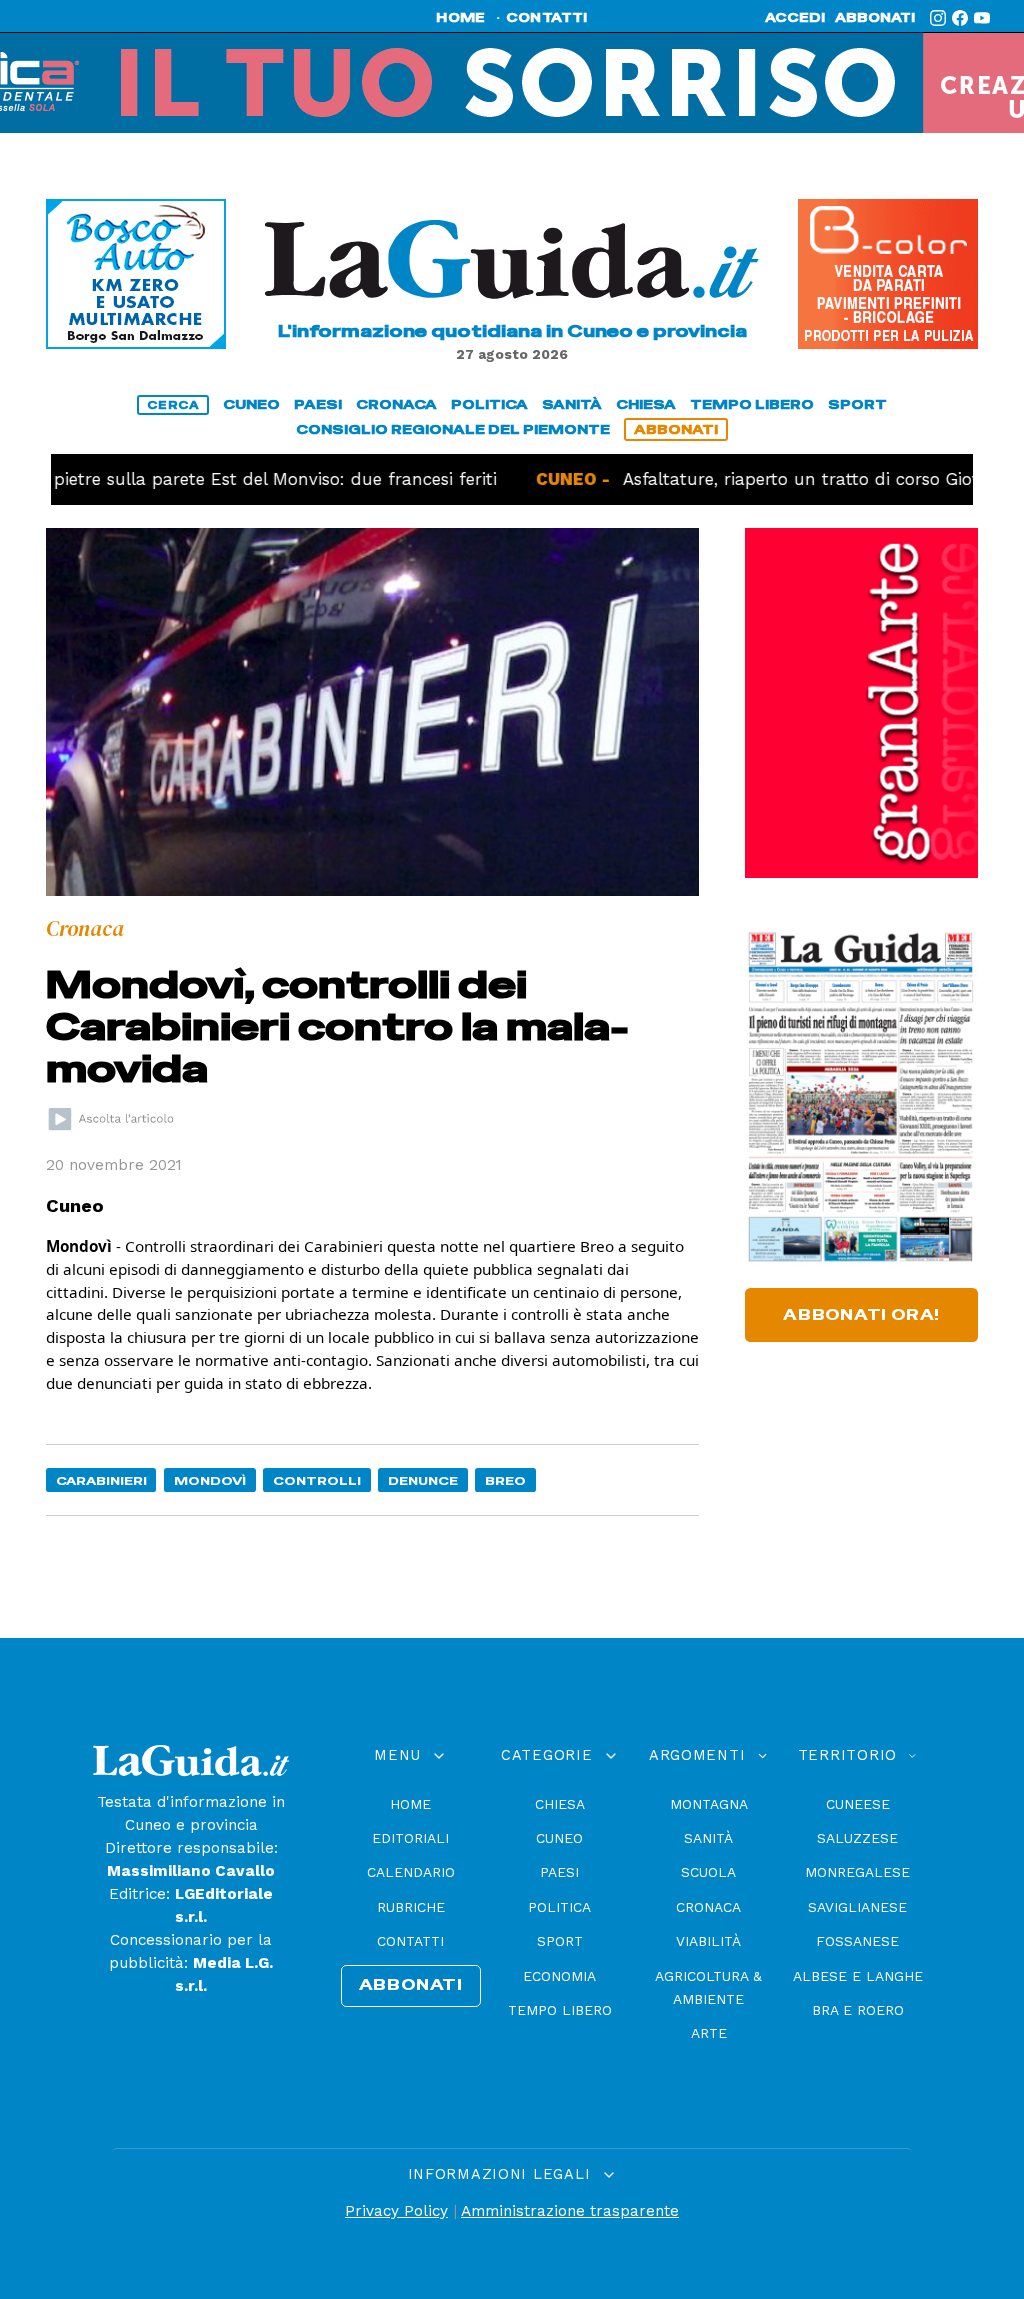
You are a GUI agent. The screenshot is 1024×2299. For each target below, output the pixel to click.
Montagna (709, 1804)
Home (410, 1804)
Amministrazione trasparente (570, 2211)
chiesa (646, 404)
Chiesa (560, 1804)
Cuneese (858, 1804)
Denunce (423, 1480)
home (460, 18)
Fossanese (857, 1941)
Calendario (411, 1872)
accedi (795, 18)
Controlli (317, 1480)
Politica (559, 1907)
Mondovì (210, 1480)
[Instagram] (938, 18)
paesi (318, 404)
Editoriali (410, 1838)
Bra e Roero (858, 2010)
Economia (559, 1976)
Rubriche (411, 1907)
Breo (505, 1480)
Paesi (559, 1872)
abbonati (875, 18)
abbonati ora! (861, 1315)
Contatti (410, 1941)
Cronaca (708, 1907)
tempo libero (752, 404)
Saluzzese (857, 1838)
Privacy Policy (396, 2211)
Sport (560, 1941)
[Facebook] (960, 18)
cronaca (396, 404)
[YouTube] (982, 18)
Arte (709, 2033)
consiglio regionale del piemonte (453, 429)
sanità (572, 404)
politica (489, 404)
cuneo (251, 404)
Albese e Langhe (858, 1976)
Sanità (708, 1838)
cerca (173, 405)
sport (857, 404)
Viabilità (708, 1941)
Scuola (708, 1872)
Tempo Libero (560, 2010)
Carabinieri (101, 1480)
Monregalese (857, 1872)
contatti (547, 18)
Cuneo (559, 1838)
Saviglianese (857, 1907)
